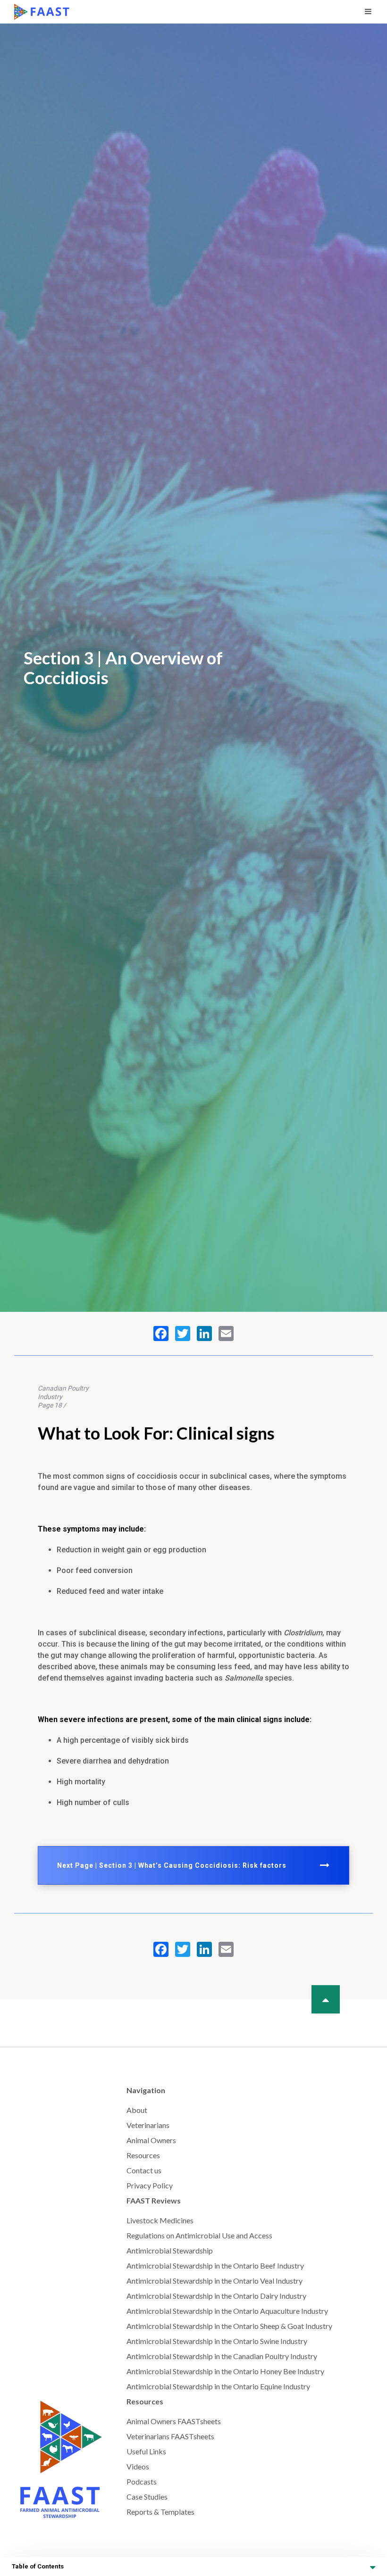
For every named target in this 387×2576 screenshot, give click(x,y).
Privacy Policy (150, 2185)
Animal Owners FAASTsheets (174, 2421)
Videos (138, 2466)
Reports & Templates (160, 2512)
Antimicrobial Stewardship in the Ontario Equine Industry (218, 2386)
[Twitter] (183, 1334)
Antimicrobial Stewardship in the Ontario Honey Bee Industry (225, 2371)
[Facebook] (161, 1334)
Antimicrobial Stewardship (170, 2250)
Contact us (144, 2170)
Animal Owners (151, 2140)
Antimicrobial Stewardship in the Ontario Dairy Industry (216, 2296)
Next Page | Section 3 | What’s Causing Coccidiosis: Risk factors (172, 1865)
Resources (143, 2155)
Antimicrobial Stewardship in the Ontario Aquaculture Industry (227, 2311)
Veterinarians (148, 2125)
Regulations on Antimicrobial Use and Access (199, 2235)
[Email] (226, 1334)
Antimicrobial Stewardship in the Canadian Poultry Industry (222, 2356)
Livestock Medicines (160, 2220)
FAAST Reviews (154, 2200)
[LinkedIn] (204, 1334)
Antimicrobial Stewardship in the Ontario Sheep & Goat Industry (229, 2326)
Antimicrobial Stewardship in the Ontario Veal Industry (215, 2281)
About (137, 2110)
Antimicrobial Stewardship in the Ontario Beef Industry (215, 2265)
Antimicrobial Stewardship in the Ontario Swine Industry (217, 2341)
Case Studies (147, 2497)
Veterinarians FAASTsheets (170, 2436)
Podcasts (142, 2481)
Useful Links (146, 2451)
